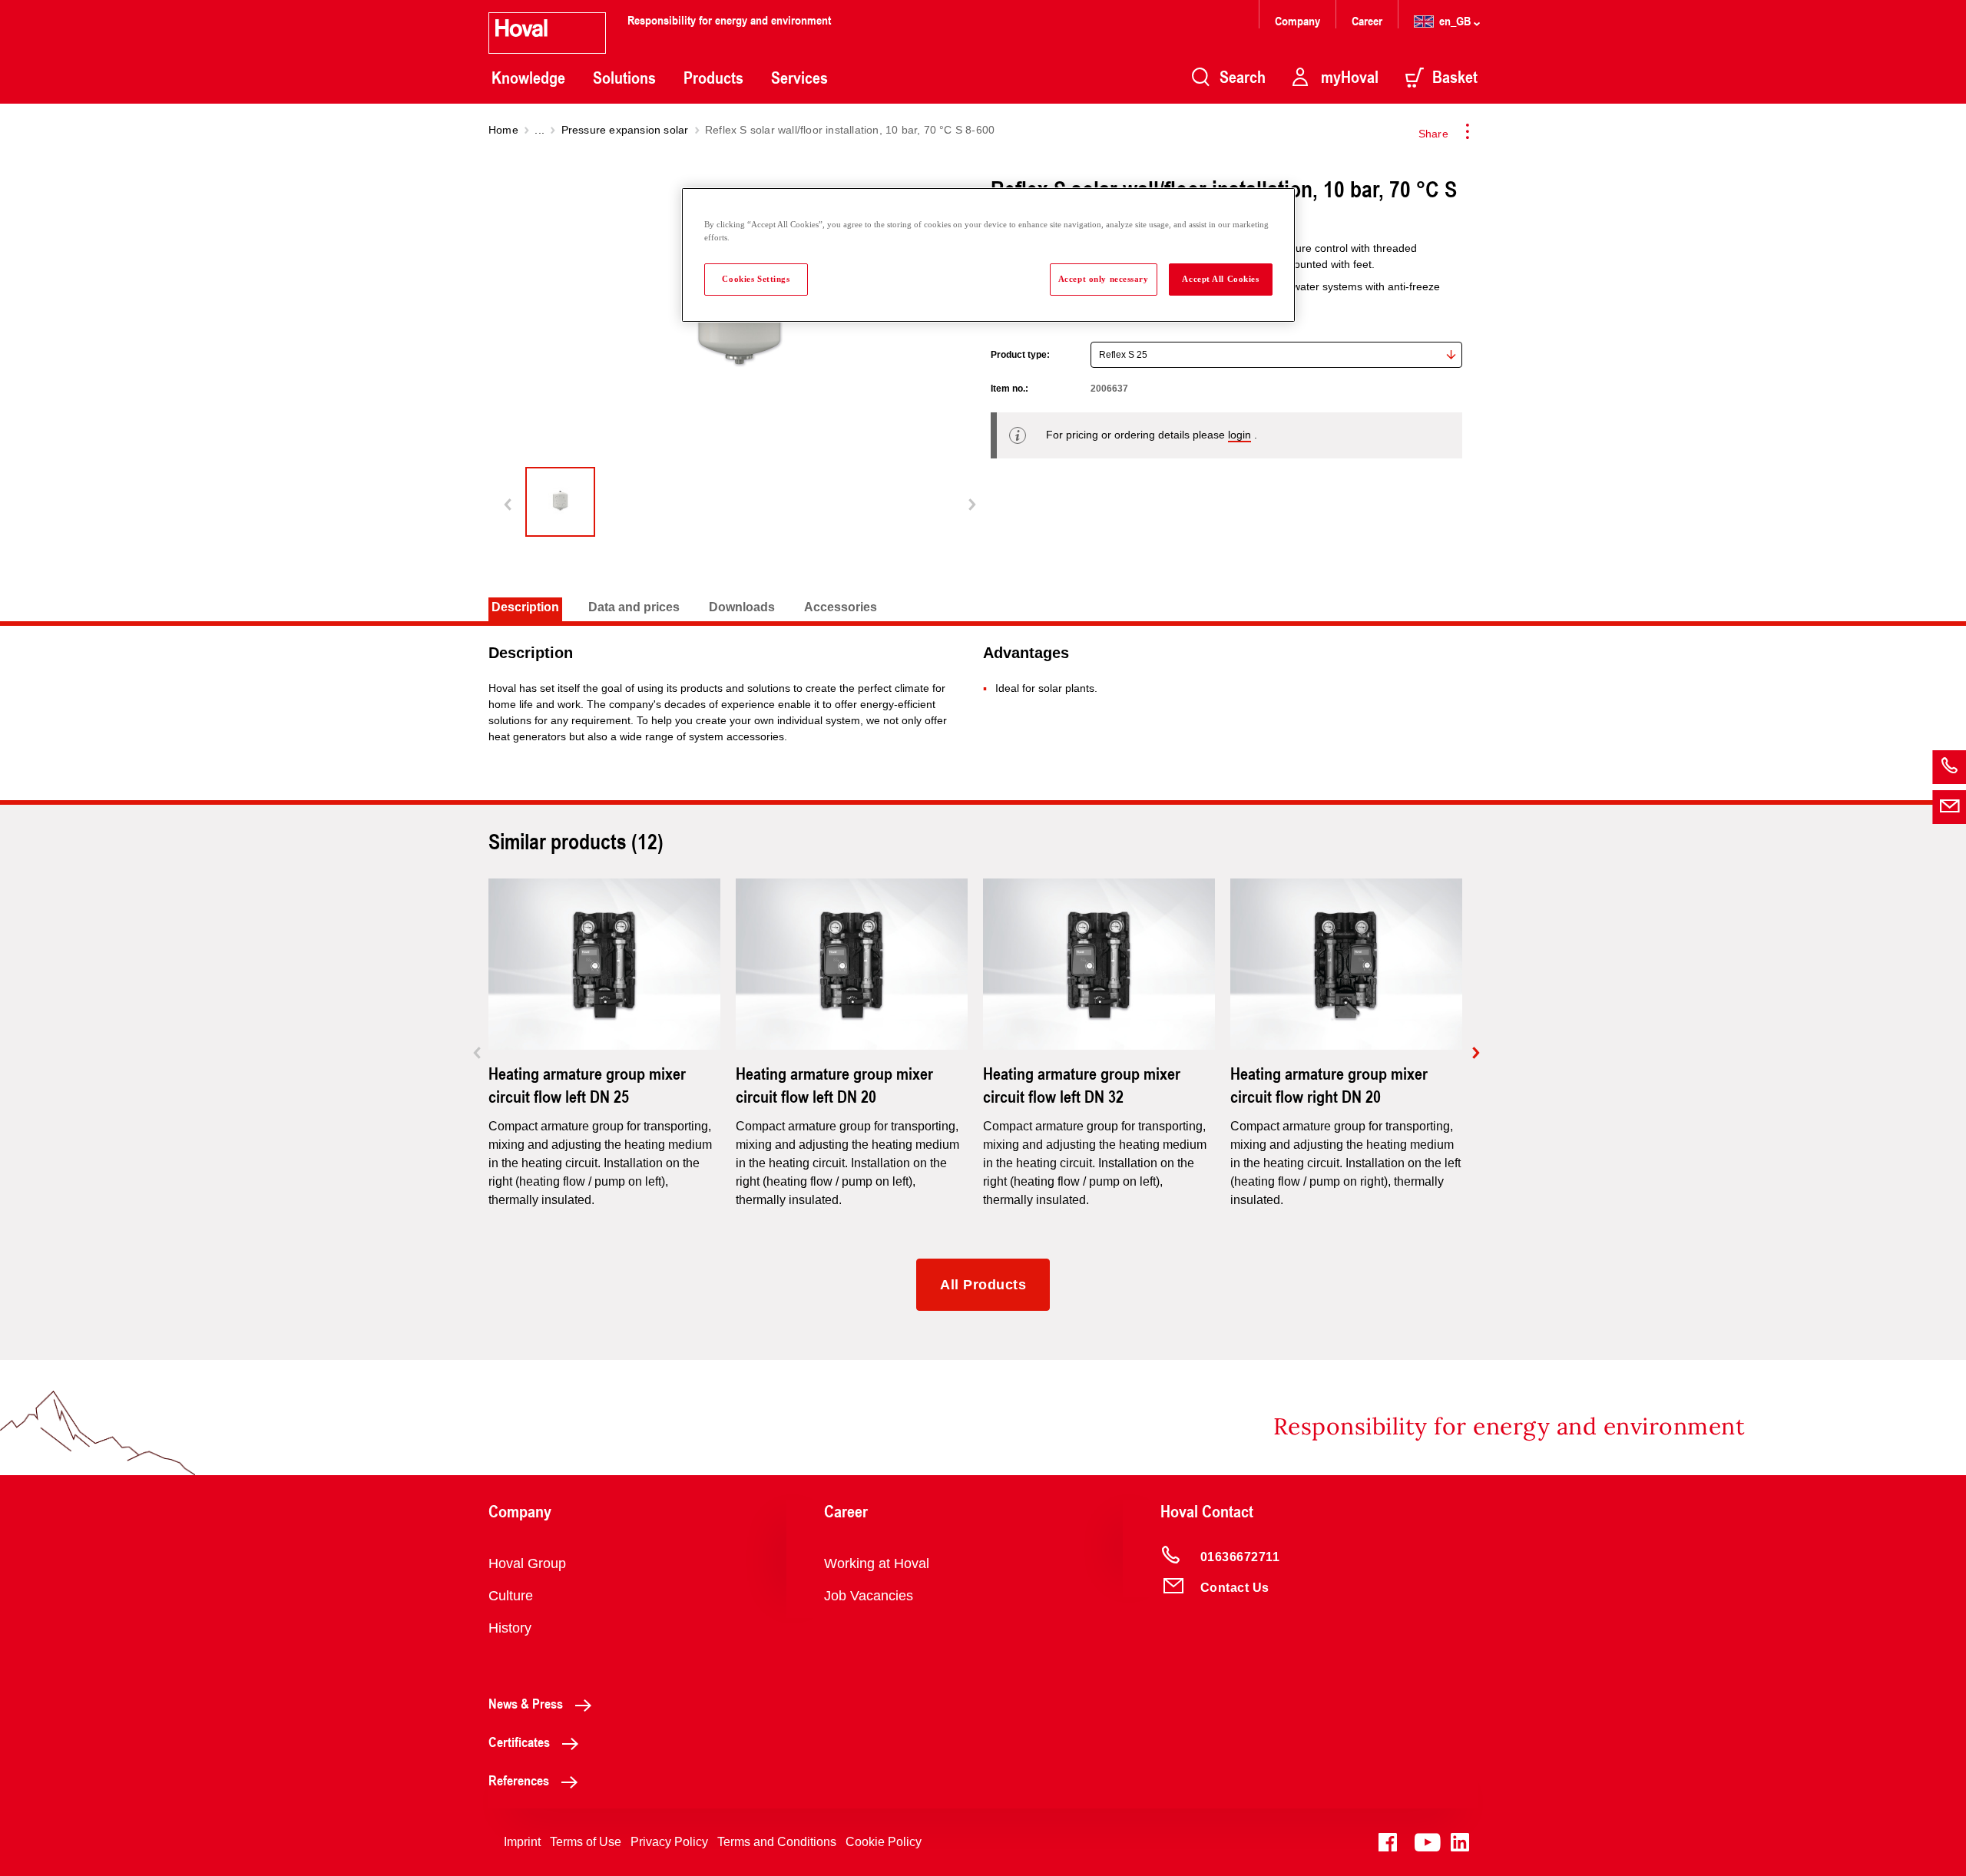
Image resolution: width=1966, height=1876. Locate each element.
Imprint (522, 1842)
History (510, 1628)
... (539, 130)
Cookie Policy (884, 1842)
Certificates (519, 1742)
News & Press (526, 1703)
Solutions (624, 78)
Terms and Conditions (777, 1842)
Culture (511, 1596)
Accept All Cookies (1220, 279)
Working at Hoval (877, 1563)
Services (799, 78)
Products (713, 78)
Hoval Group (527, 1563)
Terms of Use (586, 1842)
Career (1369, 20)
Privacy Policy (669, 1842)
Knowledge (528, 78)
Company (1299, 20)
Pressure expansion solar (625, 130)
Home (503, 130)
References (519, 1780)
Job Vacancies (869, 1596)
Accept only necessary (1104, 279)
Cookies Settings (756, 279)
